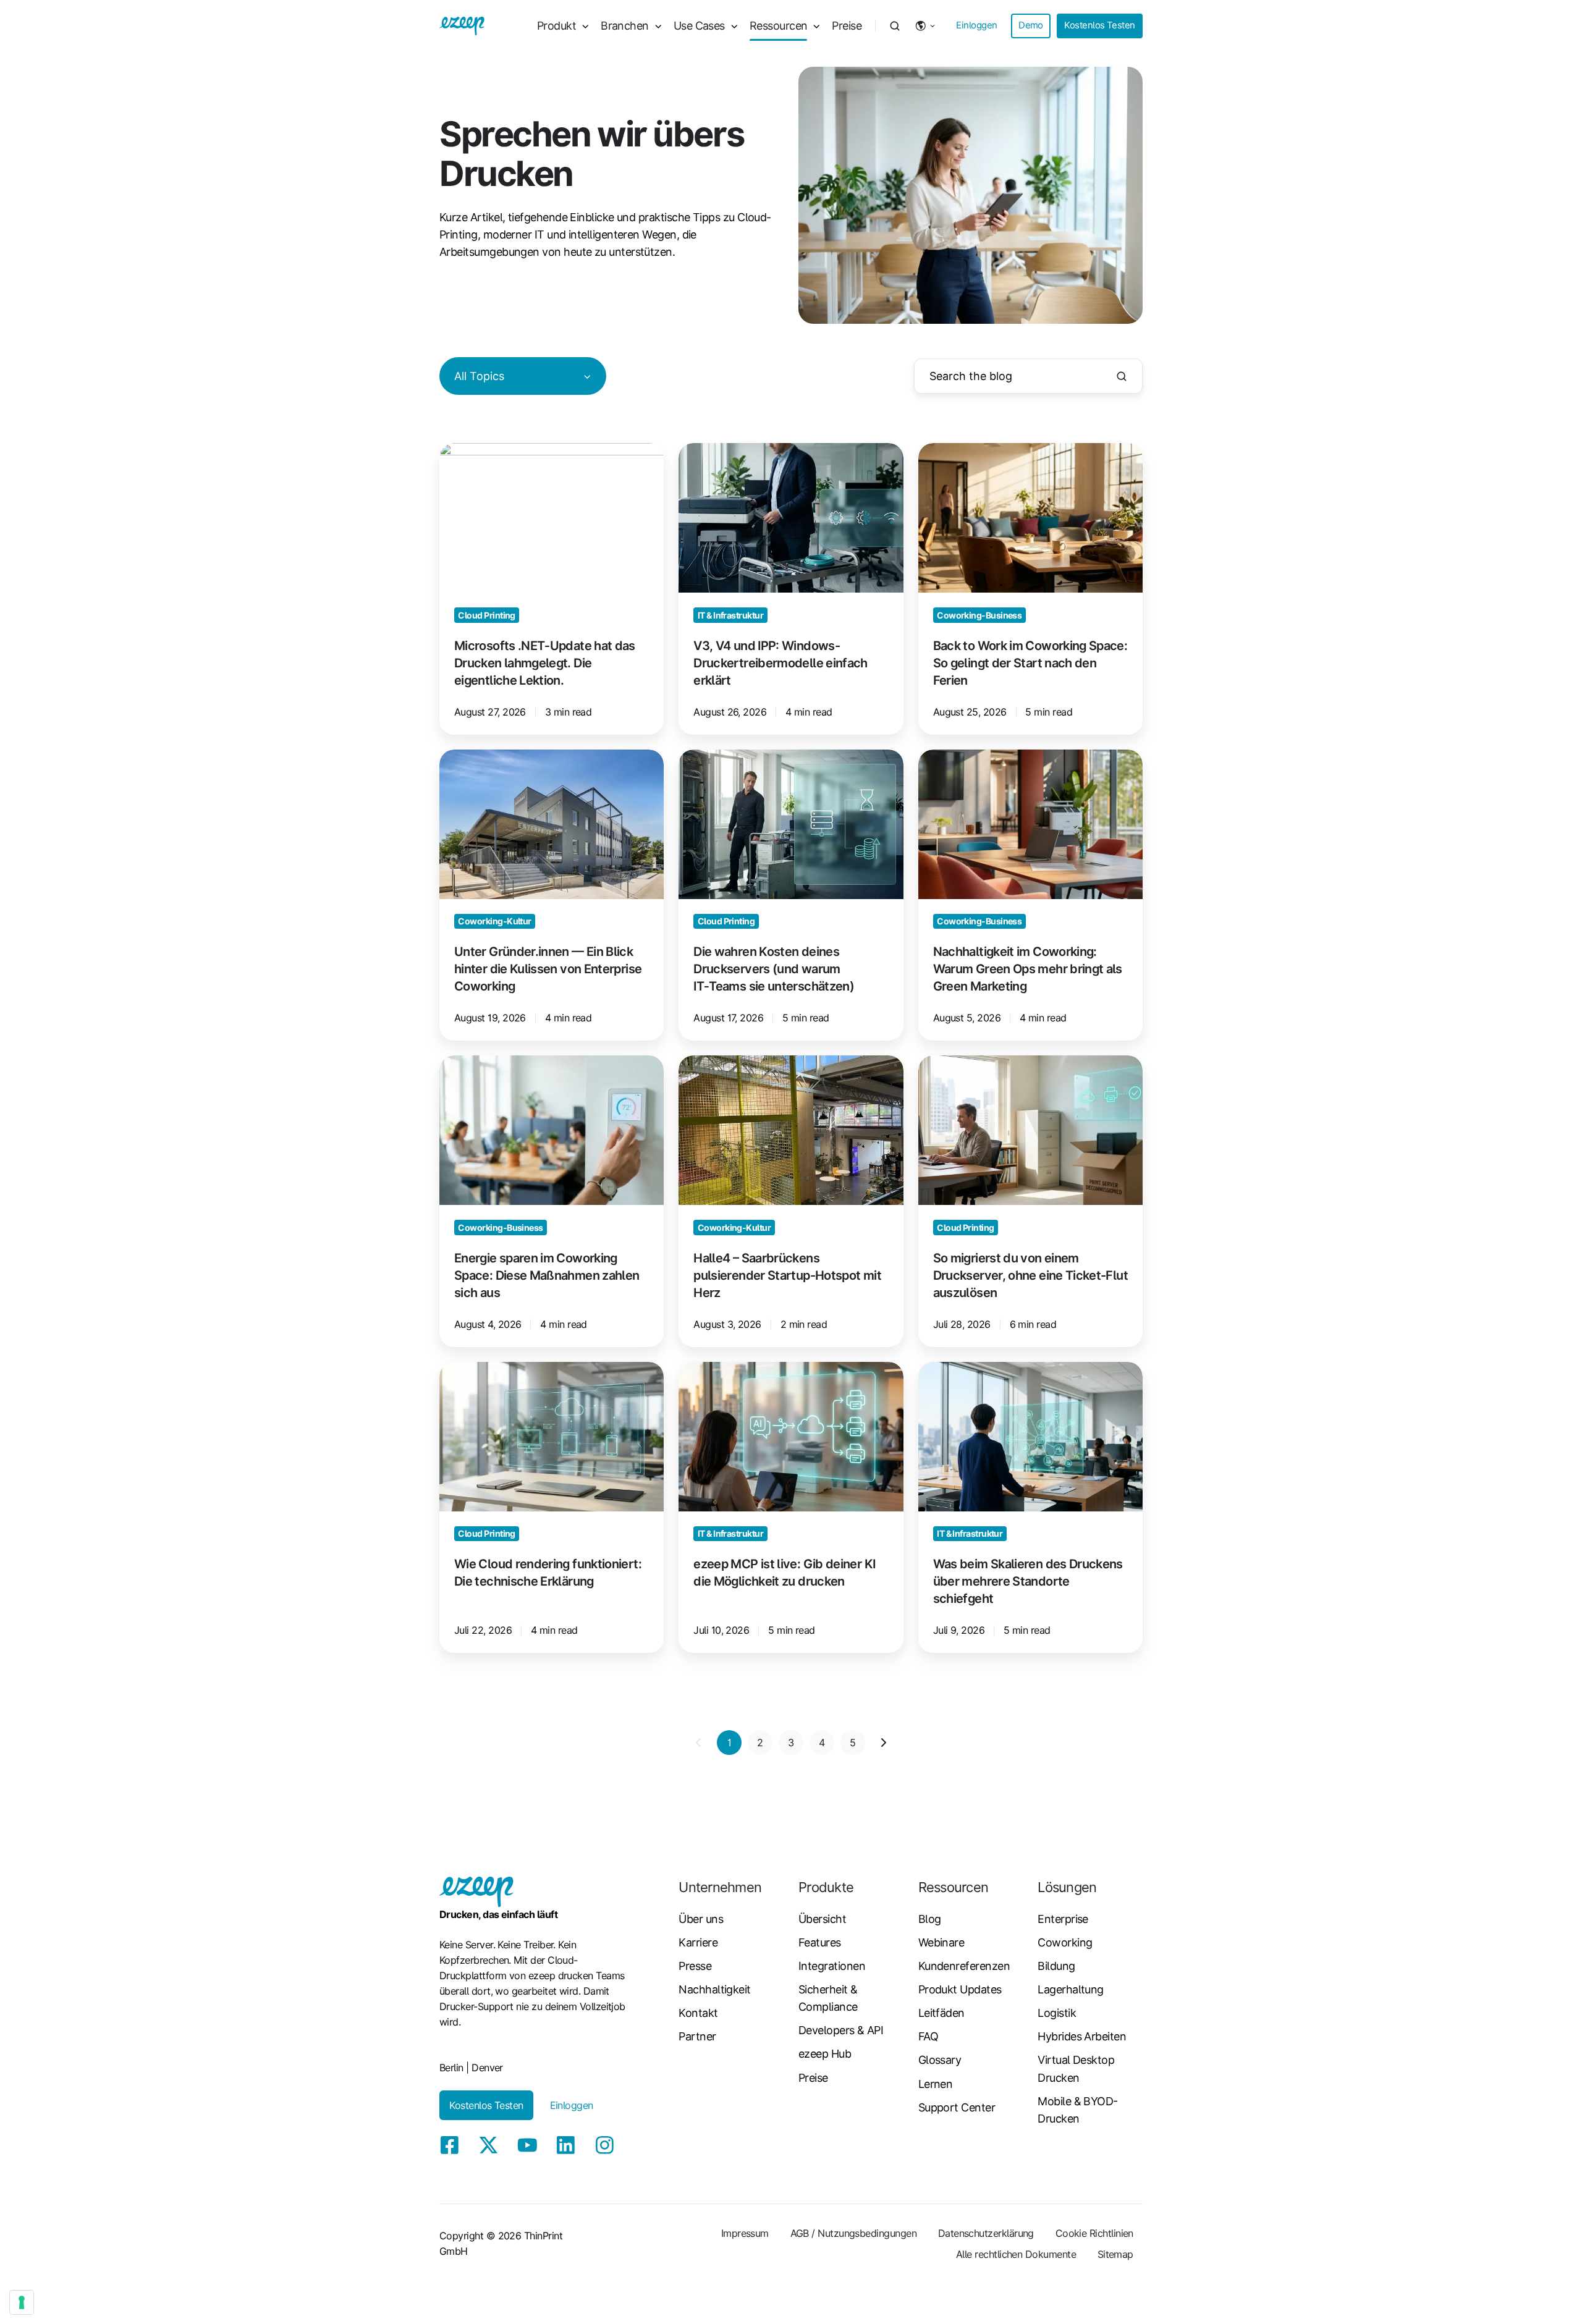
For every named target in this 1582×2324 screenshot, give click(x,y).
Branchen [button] (625, 26)
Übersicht (822, 1919)
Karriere (698, 1942)
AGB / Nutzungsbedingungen (854, 2233)
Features (820, 1942)
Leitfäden (941, 2013)
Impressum (745, 2233)
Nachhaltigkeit (714, 1989)
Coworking (1065, 1942)
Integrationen (832, 1966)
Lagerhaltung (1071, 1989)
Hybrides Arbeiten (1082, 2036)
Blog (930, 1919)
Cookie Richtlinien (1094, 2233)
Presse (695, 1966)
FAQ (928, 2036)
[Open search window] (895, 26)
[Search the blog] (1122, 376)
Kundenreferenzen (964, 1966)
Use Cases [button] (699, 26)
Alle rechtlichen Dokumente (1016, 2254)
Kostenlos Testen (1099, 25)
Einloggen (976, 25)
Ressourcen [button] (779, 26)
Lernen (936, 2084)
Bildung (1056, 1966)
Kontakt (698, 2013)
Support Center (957, 2107)
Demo (1031, 25)
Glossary (940, 2060)
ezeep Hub (825, 2054)
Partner (697, 2036)
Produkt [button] (556, 26)
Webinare (941, 1942)
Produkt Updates (960, 1989)
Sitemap (1115, 2254)
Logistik (1057, 2013)
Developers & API (841, 2030)
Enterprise (1063, 1919)
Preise (847, 26)
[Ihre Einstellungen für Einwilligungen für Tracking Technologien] (22, 2302)
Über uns (701, 1919)
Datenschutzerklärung (986, 2233)
